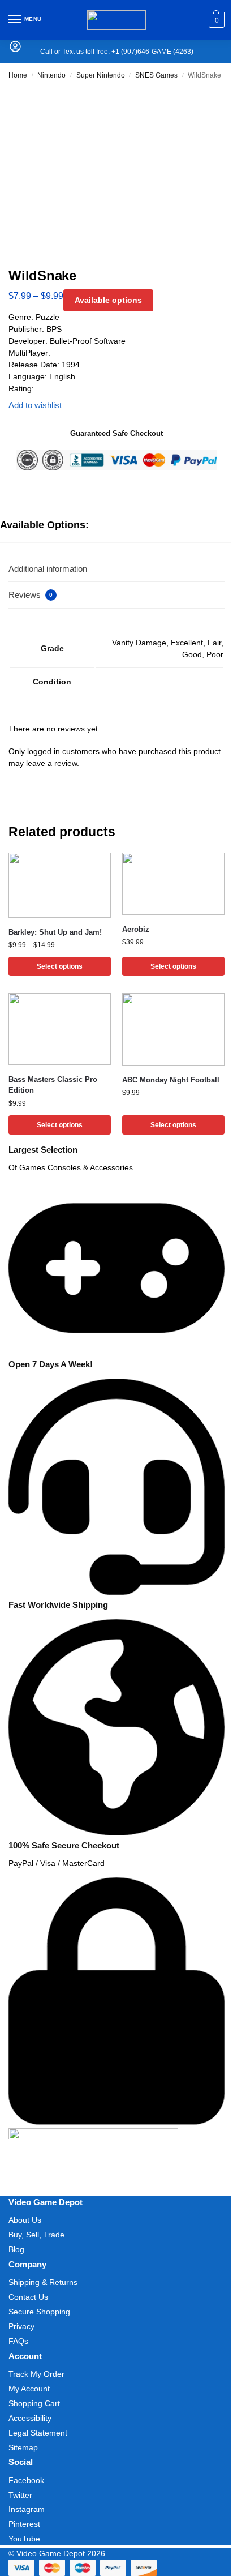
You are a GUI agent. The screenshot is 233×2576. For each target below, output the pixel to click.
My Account (29, 2389)
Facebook (26, 2480)
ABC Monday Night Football (171, 1080)
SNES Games (156, 75)
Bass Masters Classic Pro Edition (53, 1085)
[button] (215, 20)
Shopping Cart (34, 2403)
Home (18, 75)
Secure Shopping (39, 2312)
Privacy (21, 2326)
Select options (60, 966)
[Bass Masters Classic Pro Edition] (60, 1029)
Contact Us (28, 2297)
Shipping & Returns (43, 2282)
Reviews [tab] (31, 595)
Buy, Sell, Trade (36, 2235)
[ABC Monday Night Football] (173, 1029)
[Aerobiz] (173, 884)
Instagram (27, 2509)
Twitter (20, 2495)
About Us (25, 2220)
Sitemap (23, 2447)
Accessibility (30, 2418)
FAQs (18, 2341)
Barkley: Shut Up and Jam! (55, 932)
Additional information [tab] (48, 569)
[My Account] (15, 50)
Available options (108, 300)
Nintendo (51, 75)
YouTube (24, 2539)
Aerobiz (136, 929)
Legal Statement (38, 2433)
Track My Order (36, 2374)
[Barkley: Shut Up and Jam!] (60, 885)
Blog (16, 2249)
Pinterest (24, 2524)
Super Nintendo (101, 75)
